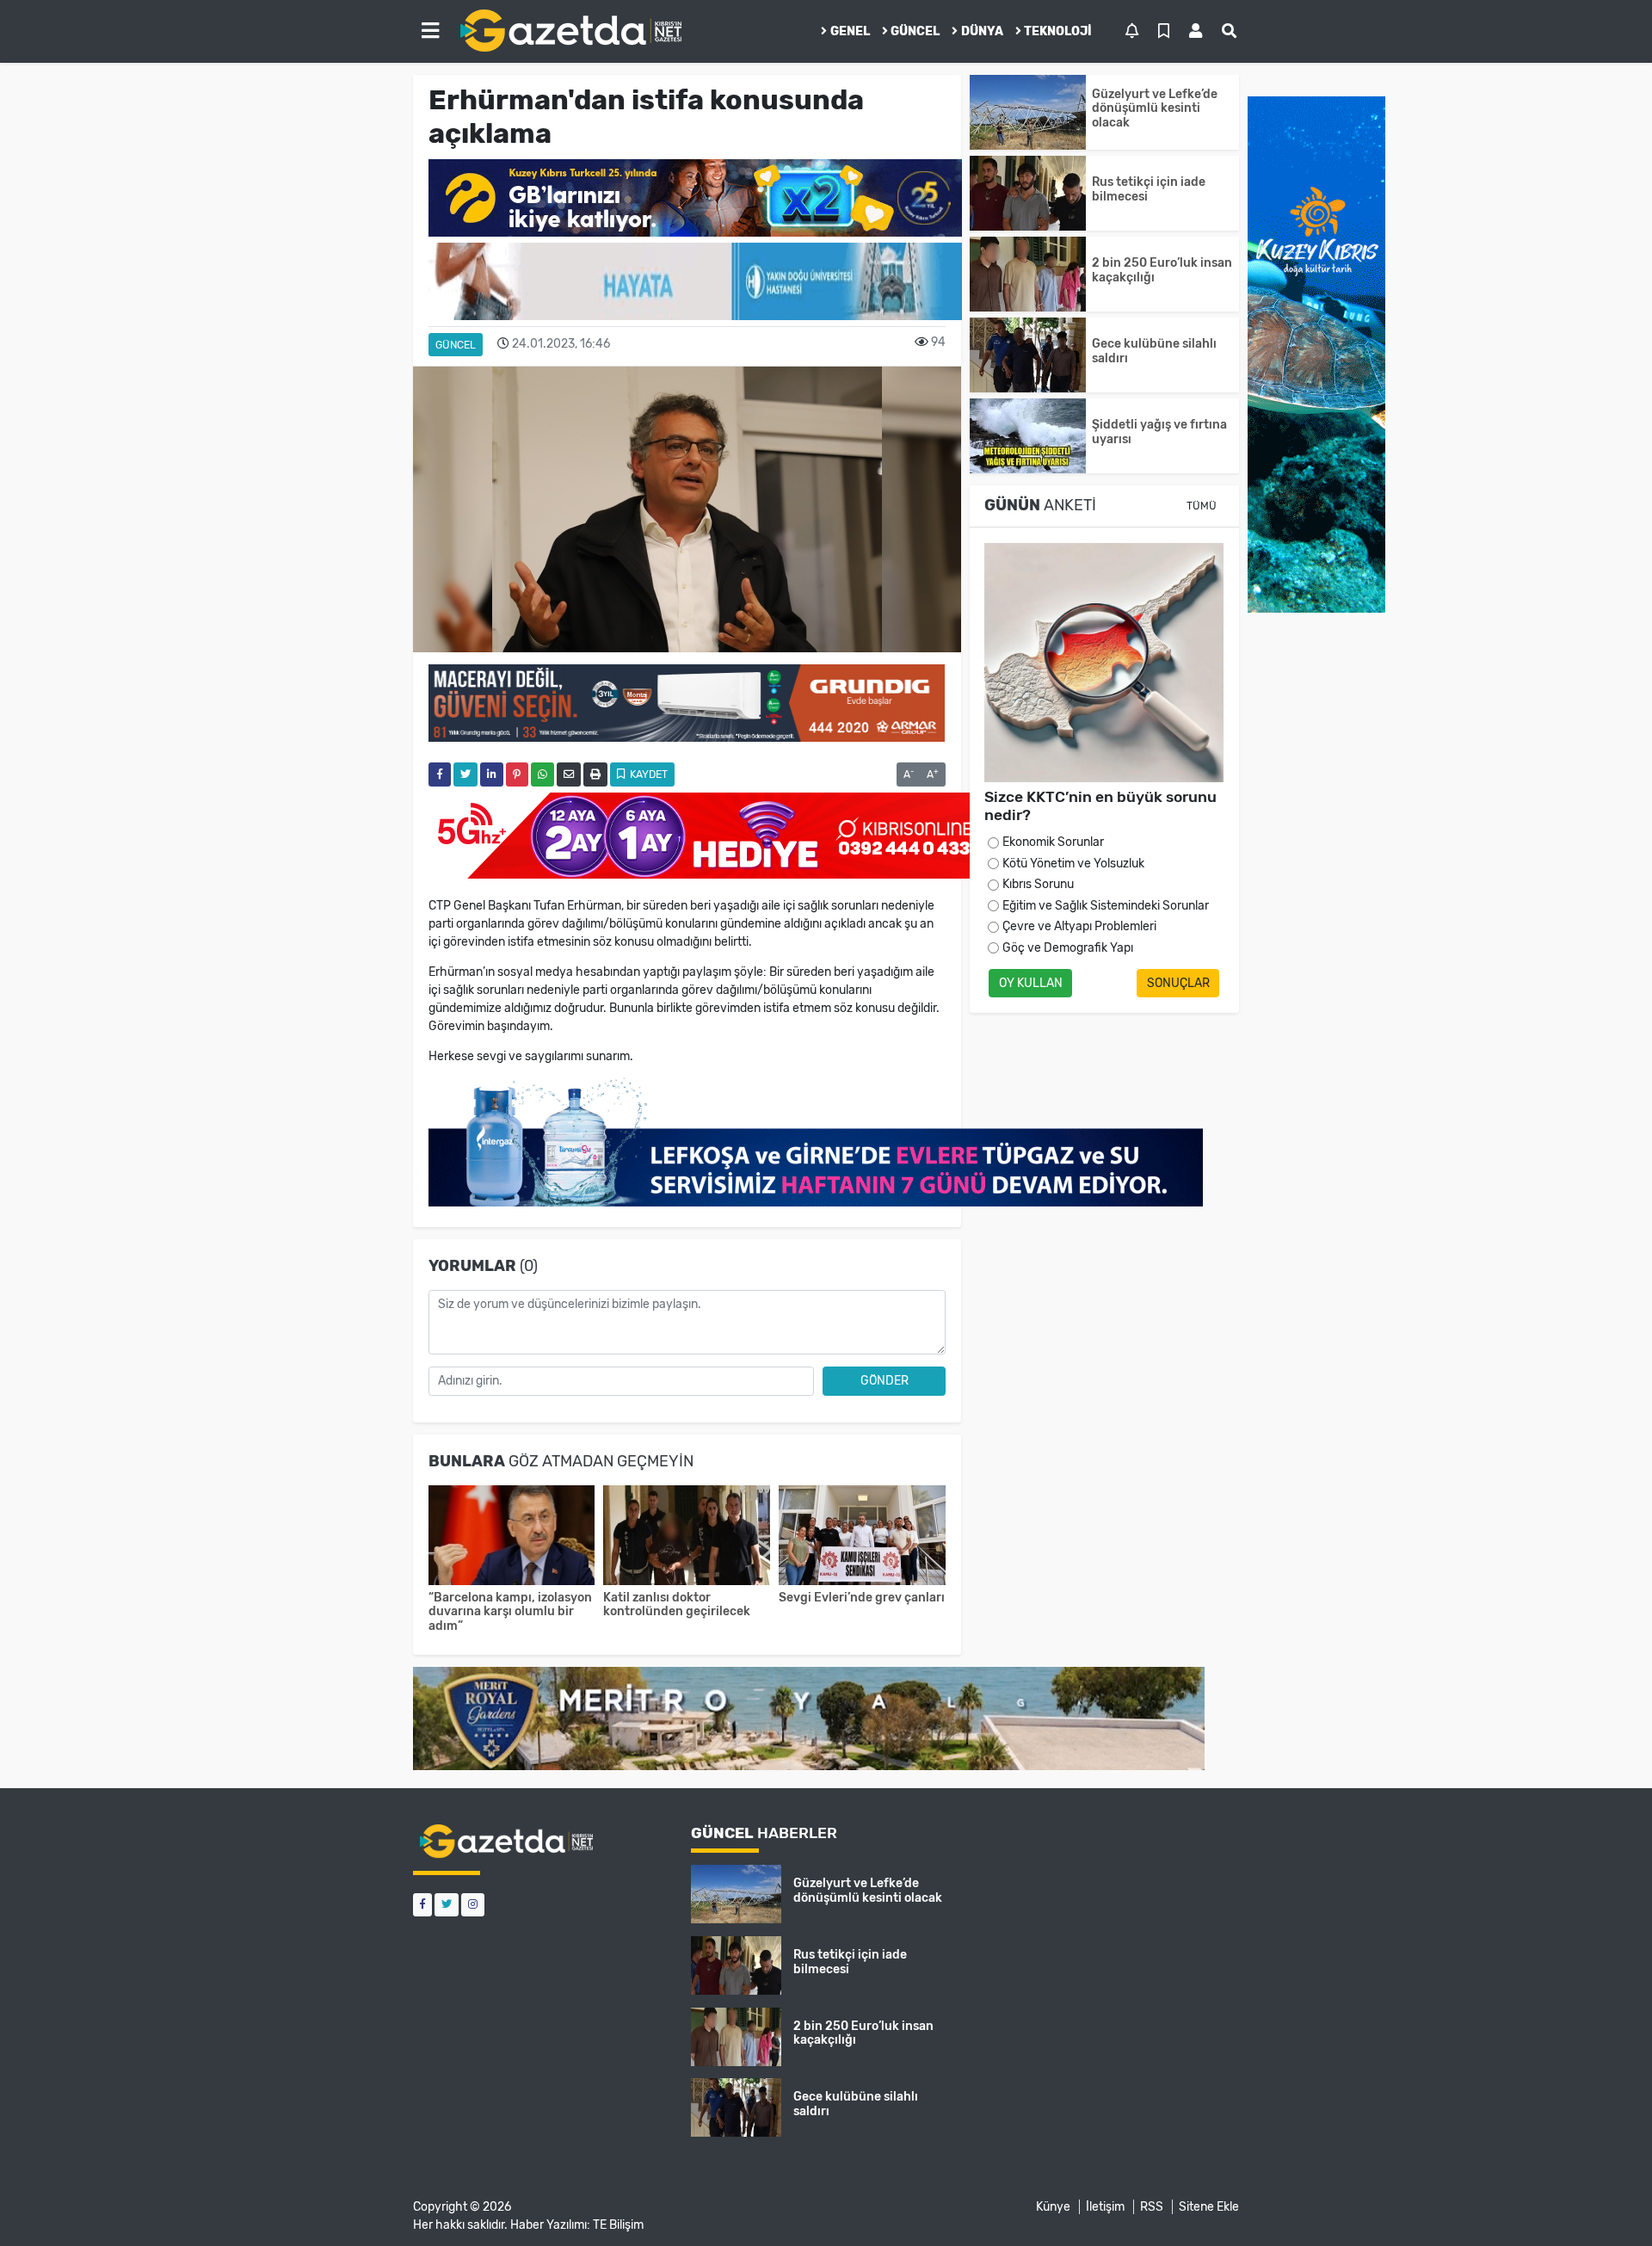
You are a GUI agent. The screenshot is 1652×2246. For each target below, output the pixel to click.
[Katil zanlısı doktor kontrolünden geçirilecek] (687, 1537)
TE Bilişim (618, 2225)
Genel (850, 31)
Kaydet (647, 774)
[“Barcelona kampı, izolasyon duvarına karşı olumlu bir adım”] (512, 1537)
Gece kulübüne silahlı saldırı (1154, 351)
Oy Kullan (1031, 983)
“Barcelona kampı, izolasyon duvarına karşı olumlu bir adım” (510, 1612)
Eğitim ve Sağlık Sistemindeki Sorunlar (1106, 906)
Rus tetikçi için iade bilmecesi (1149, 189)
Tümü (1202, 506)
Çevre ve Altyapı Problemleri (1079, 926)
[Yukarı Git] (1607, 2202)
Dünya (982, 31)
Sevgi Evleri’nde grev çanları (862, 1598)
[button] (430, 31)
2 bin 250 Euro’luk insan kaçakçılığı (1162, 270)
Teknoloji (1058, 31)
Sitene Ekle (1209, 2207)
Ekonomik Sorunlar (1053, 842)
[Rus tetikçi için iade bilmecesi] (1028, 193)
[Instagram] (473, 1905)
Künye (1053, 2207)
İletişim (1105, 2207)
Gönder (885, 1381)
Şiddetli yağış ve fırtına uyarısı (1159, 432)
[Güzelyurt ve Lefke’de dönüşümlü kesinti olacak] (1028, 112)
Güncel (915, 31)
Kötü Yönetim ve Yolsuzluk (1073, 864)
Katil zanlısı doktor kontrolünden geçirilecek (677, 1605)
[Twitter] (447, 1905)
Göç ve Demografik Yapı (1068, 948)
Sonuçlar (1178, 983)
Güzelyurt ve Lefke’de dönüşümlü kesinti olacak (1155, 109)
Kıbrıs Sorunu (1038, 884)
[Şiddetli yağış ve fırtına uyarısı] (1028, 436)
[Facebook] (422, 1905)
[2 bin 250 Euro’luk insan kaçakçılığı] (1028, 274)
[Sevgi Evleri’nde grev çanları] (862, 1537)
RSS (1152, 2207)
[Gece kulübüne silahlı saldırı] (1028, 355)
